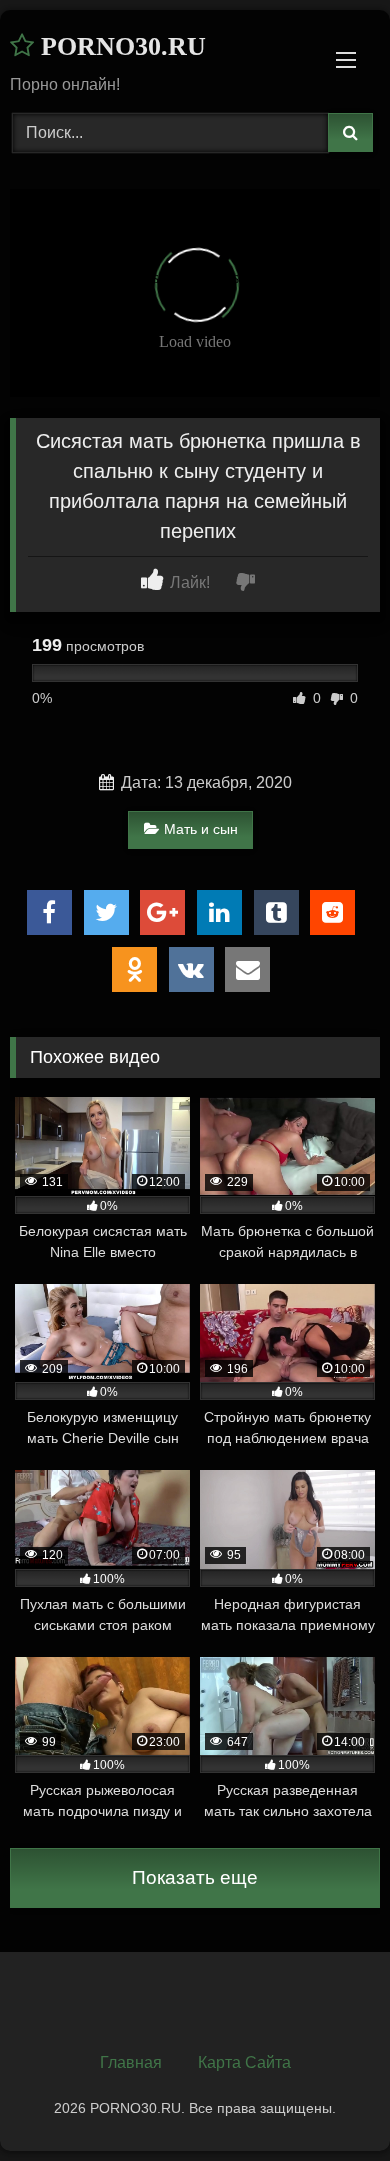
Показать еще (195, 1877)
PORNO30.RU (120, 46)
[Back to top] (328, 2101)
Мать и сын (201, 829)
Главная (131, 2062)
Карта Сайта (244, 2062)
